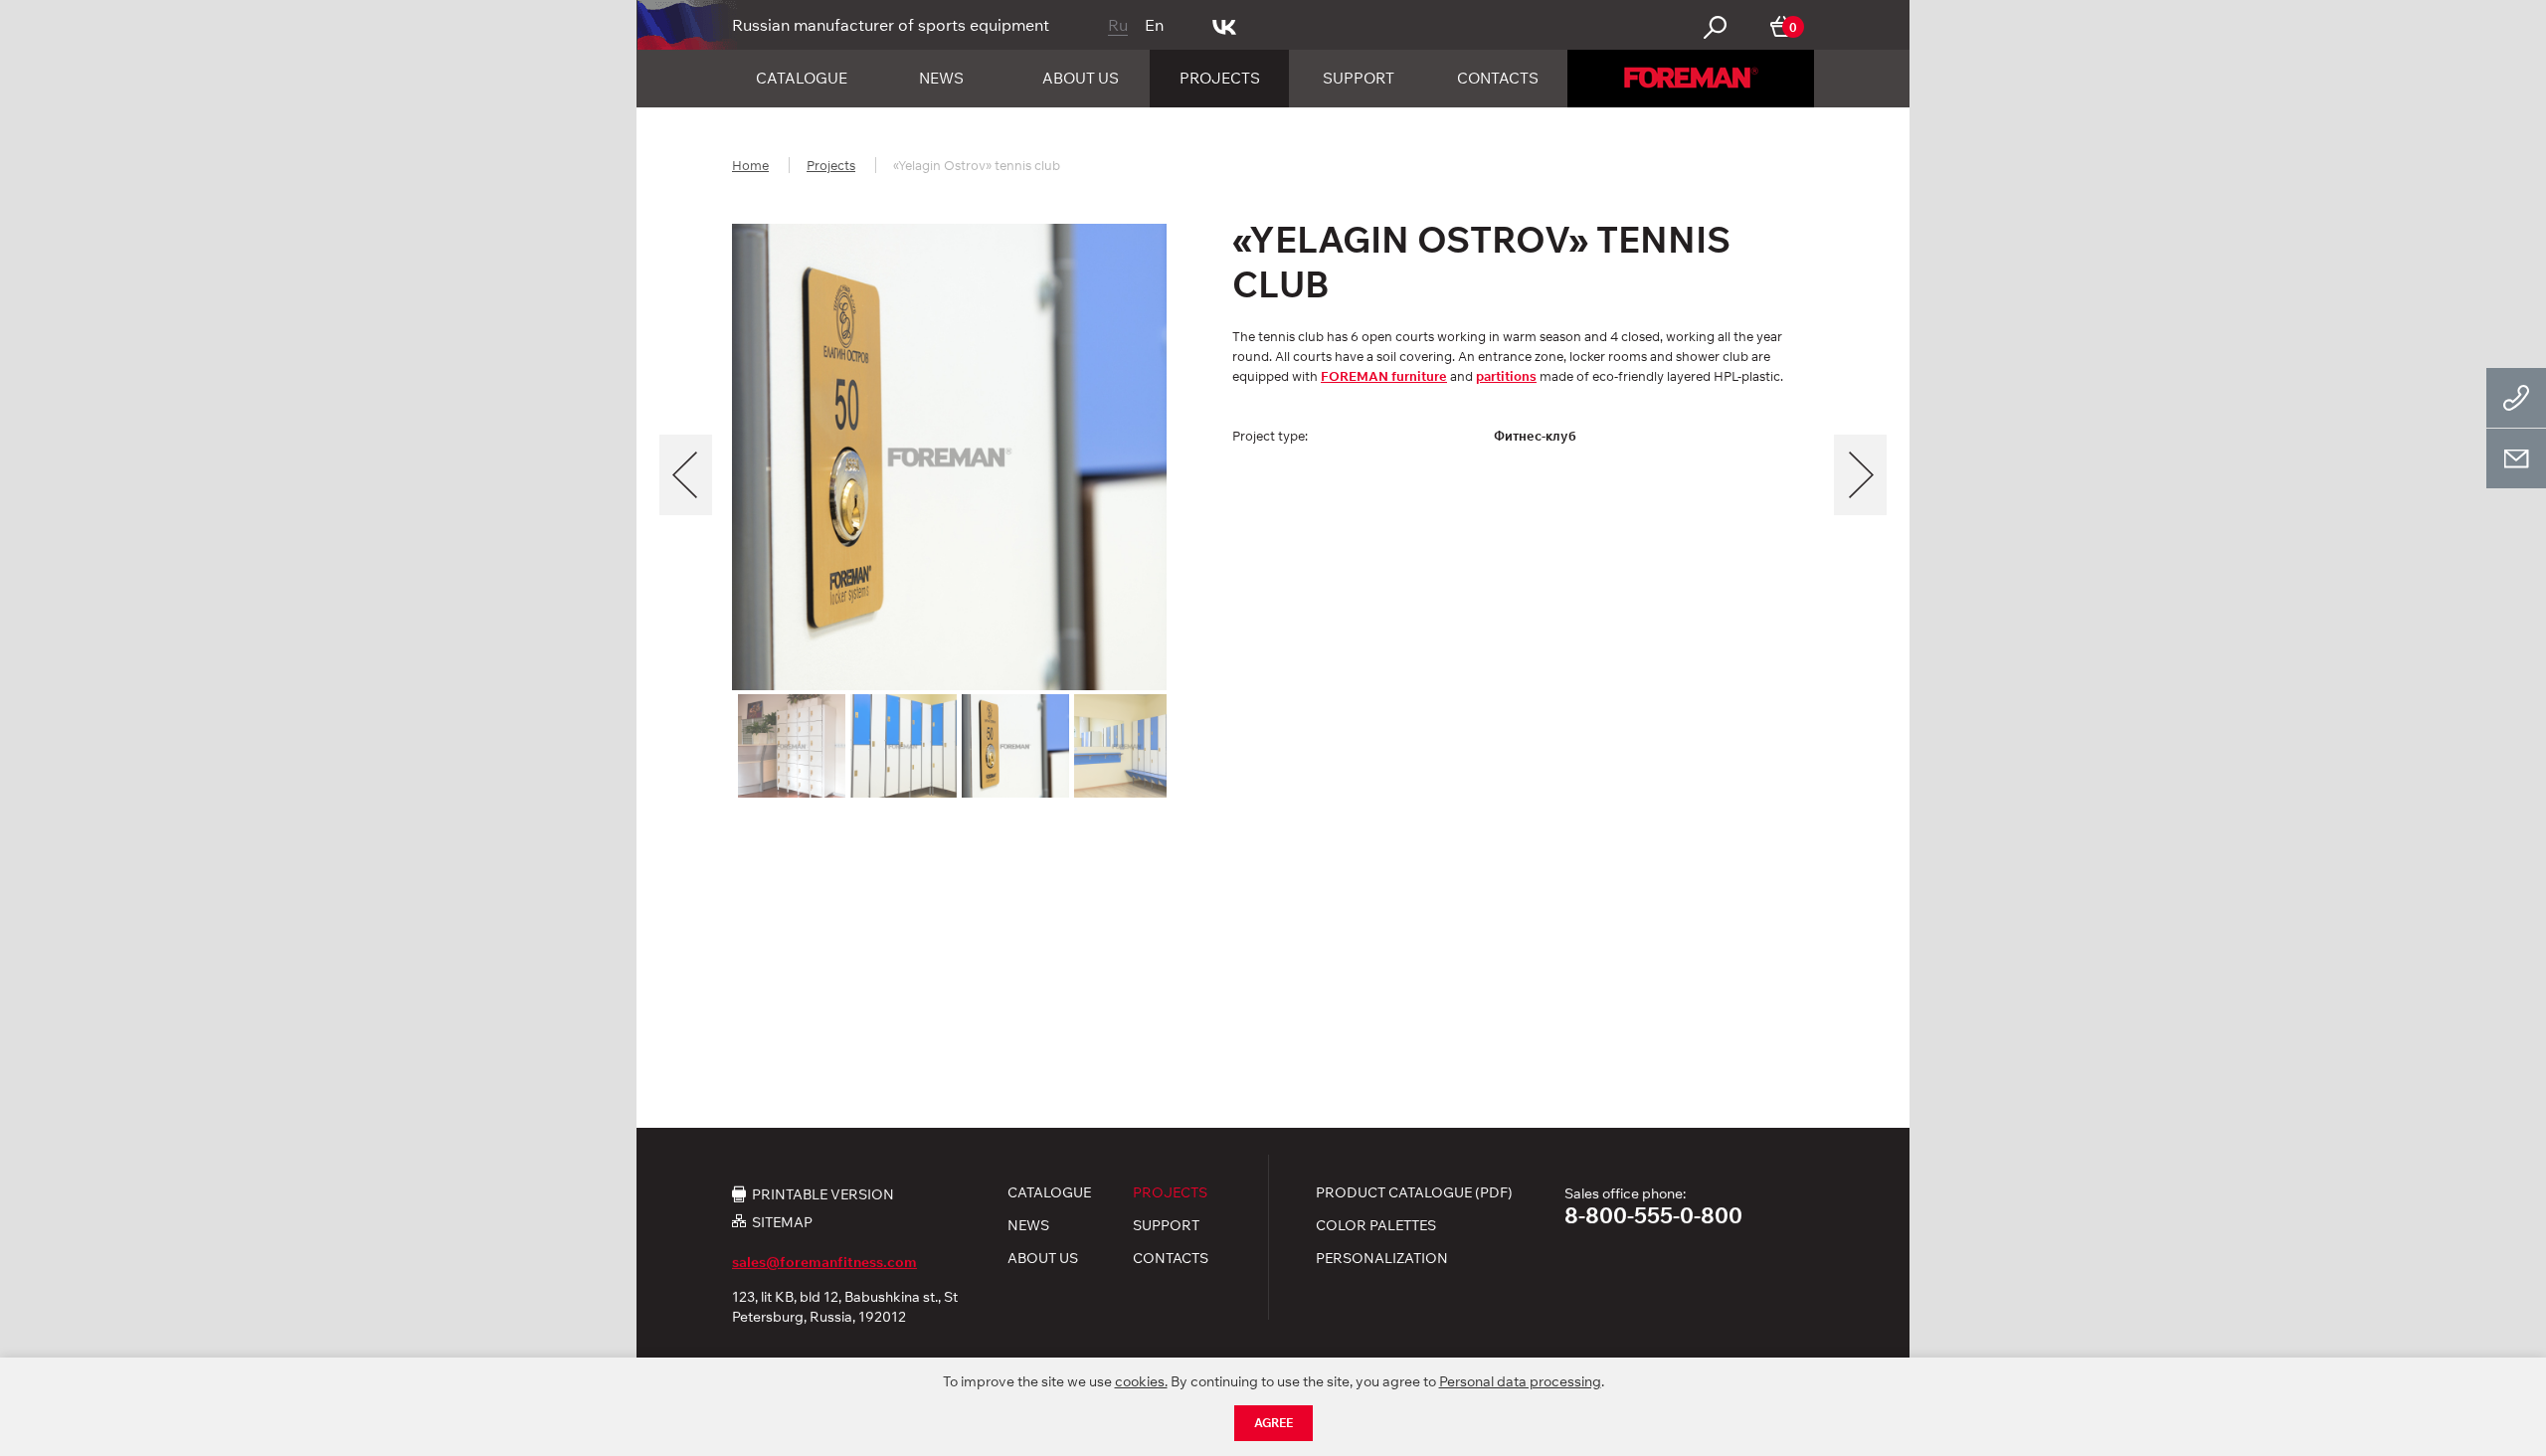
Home (750, 165)
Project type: (1270, 436)
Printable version (823, 1193)
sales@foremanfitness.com (824, 1262)
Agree (1273, 1423)
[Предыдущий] (686, 475)
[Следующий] (1860, 475)
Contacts (1498, 78)
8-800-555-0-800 (1653, 1215)
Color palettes (1376, 1225)
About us (1081, 78)
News (941, 78)
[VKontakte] (1225, 25)
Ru (1118, 25)
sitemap (782, 1222)
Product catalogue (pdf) (1414, 1192)
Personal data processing (1520, 1381)
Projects (1220, 78)
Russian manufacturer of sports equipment (891, 25)
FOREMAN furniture (1384, 376)
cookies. (1141, 1381)
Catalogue (802, 78)
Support (1359, 78)
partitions (1506, 376)
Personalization (1382, 1258)
